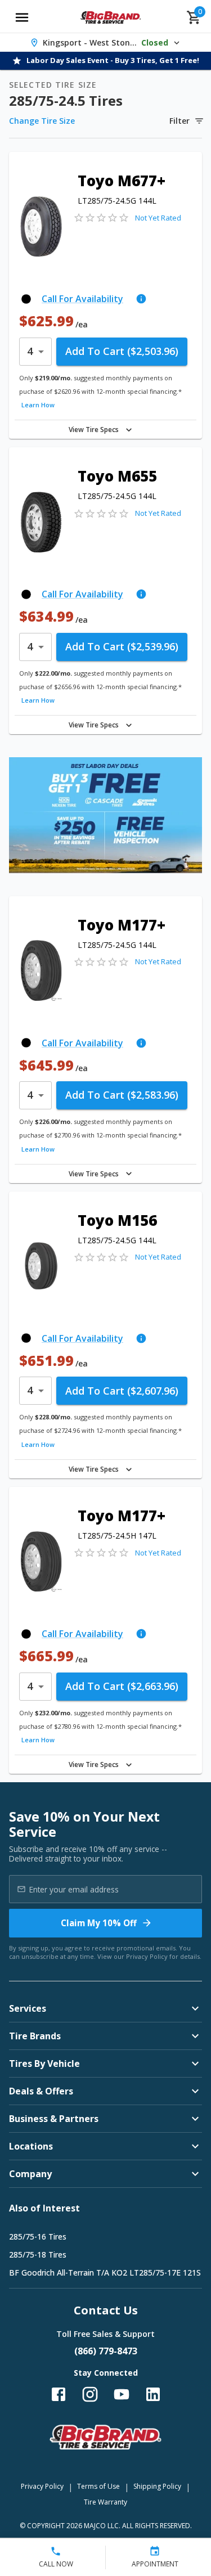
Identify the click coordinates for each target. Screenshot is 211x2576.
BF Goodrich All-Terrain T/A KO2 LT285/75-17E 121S (105, 2272)
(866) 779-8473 (106, 2351)
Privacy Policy (147, 1956)
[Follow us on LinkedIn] (153, 2394)
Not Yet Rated (158, 218)
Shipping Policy (157, 2486)
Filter (179, 121)
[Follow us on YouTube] (122, 2394)
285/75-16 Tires (38, 2236)
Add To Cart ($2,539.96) (122, 646)
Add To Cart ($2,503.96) (122, 351)
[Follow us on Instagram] (90, 2394)
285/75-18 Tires (38, 2254)
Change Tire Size (42, 121)
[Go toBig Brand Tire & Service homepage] (111, 17)
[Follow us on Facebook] (59, 2394)
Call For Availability (82, 299)
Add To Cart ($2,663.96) (122, 1686)
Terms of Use (98, 2486)
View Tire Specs (94, 430)
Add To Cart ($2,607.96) (122, 1391)
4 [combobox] (30, 351)
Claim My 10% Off (99, 1923)
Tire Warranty (105, 2502)
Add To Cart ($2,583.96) (122, 1095)
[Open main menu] (22, 17)
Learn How (38, 405)
